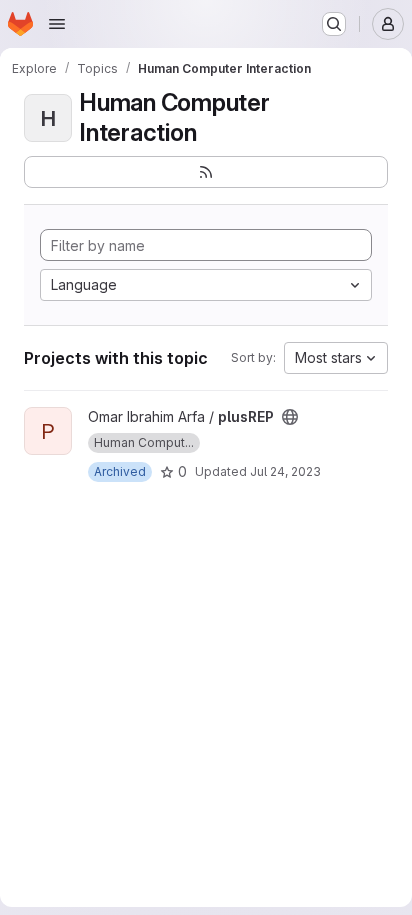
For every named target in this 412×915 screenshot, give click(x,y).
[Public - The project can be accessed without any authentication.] (290, 417)
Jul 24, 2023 (285, 471)
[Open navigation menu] (57, 24)
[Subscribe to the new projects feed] (206, 172)
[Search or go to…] (334, 24)
